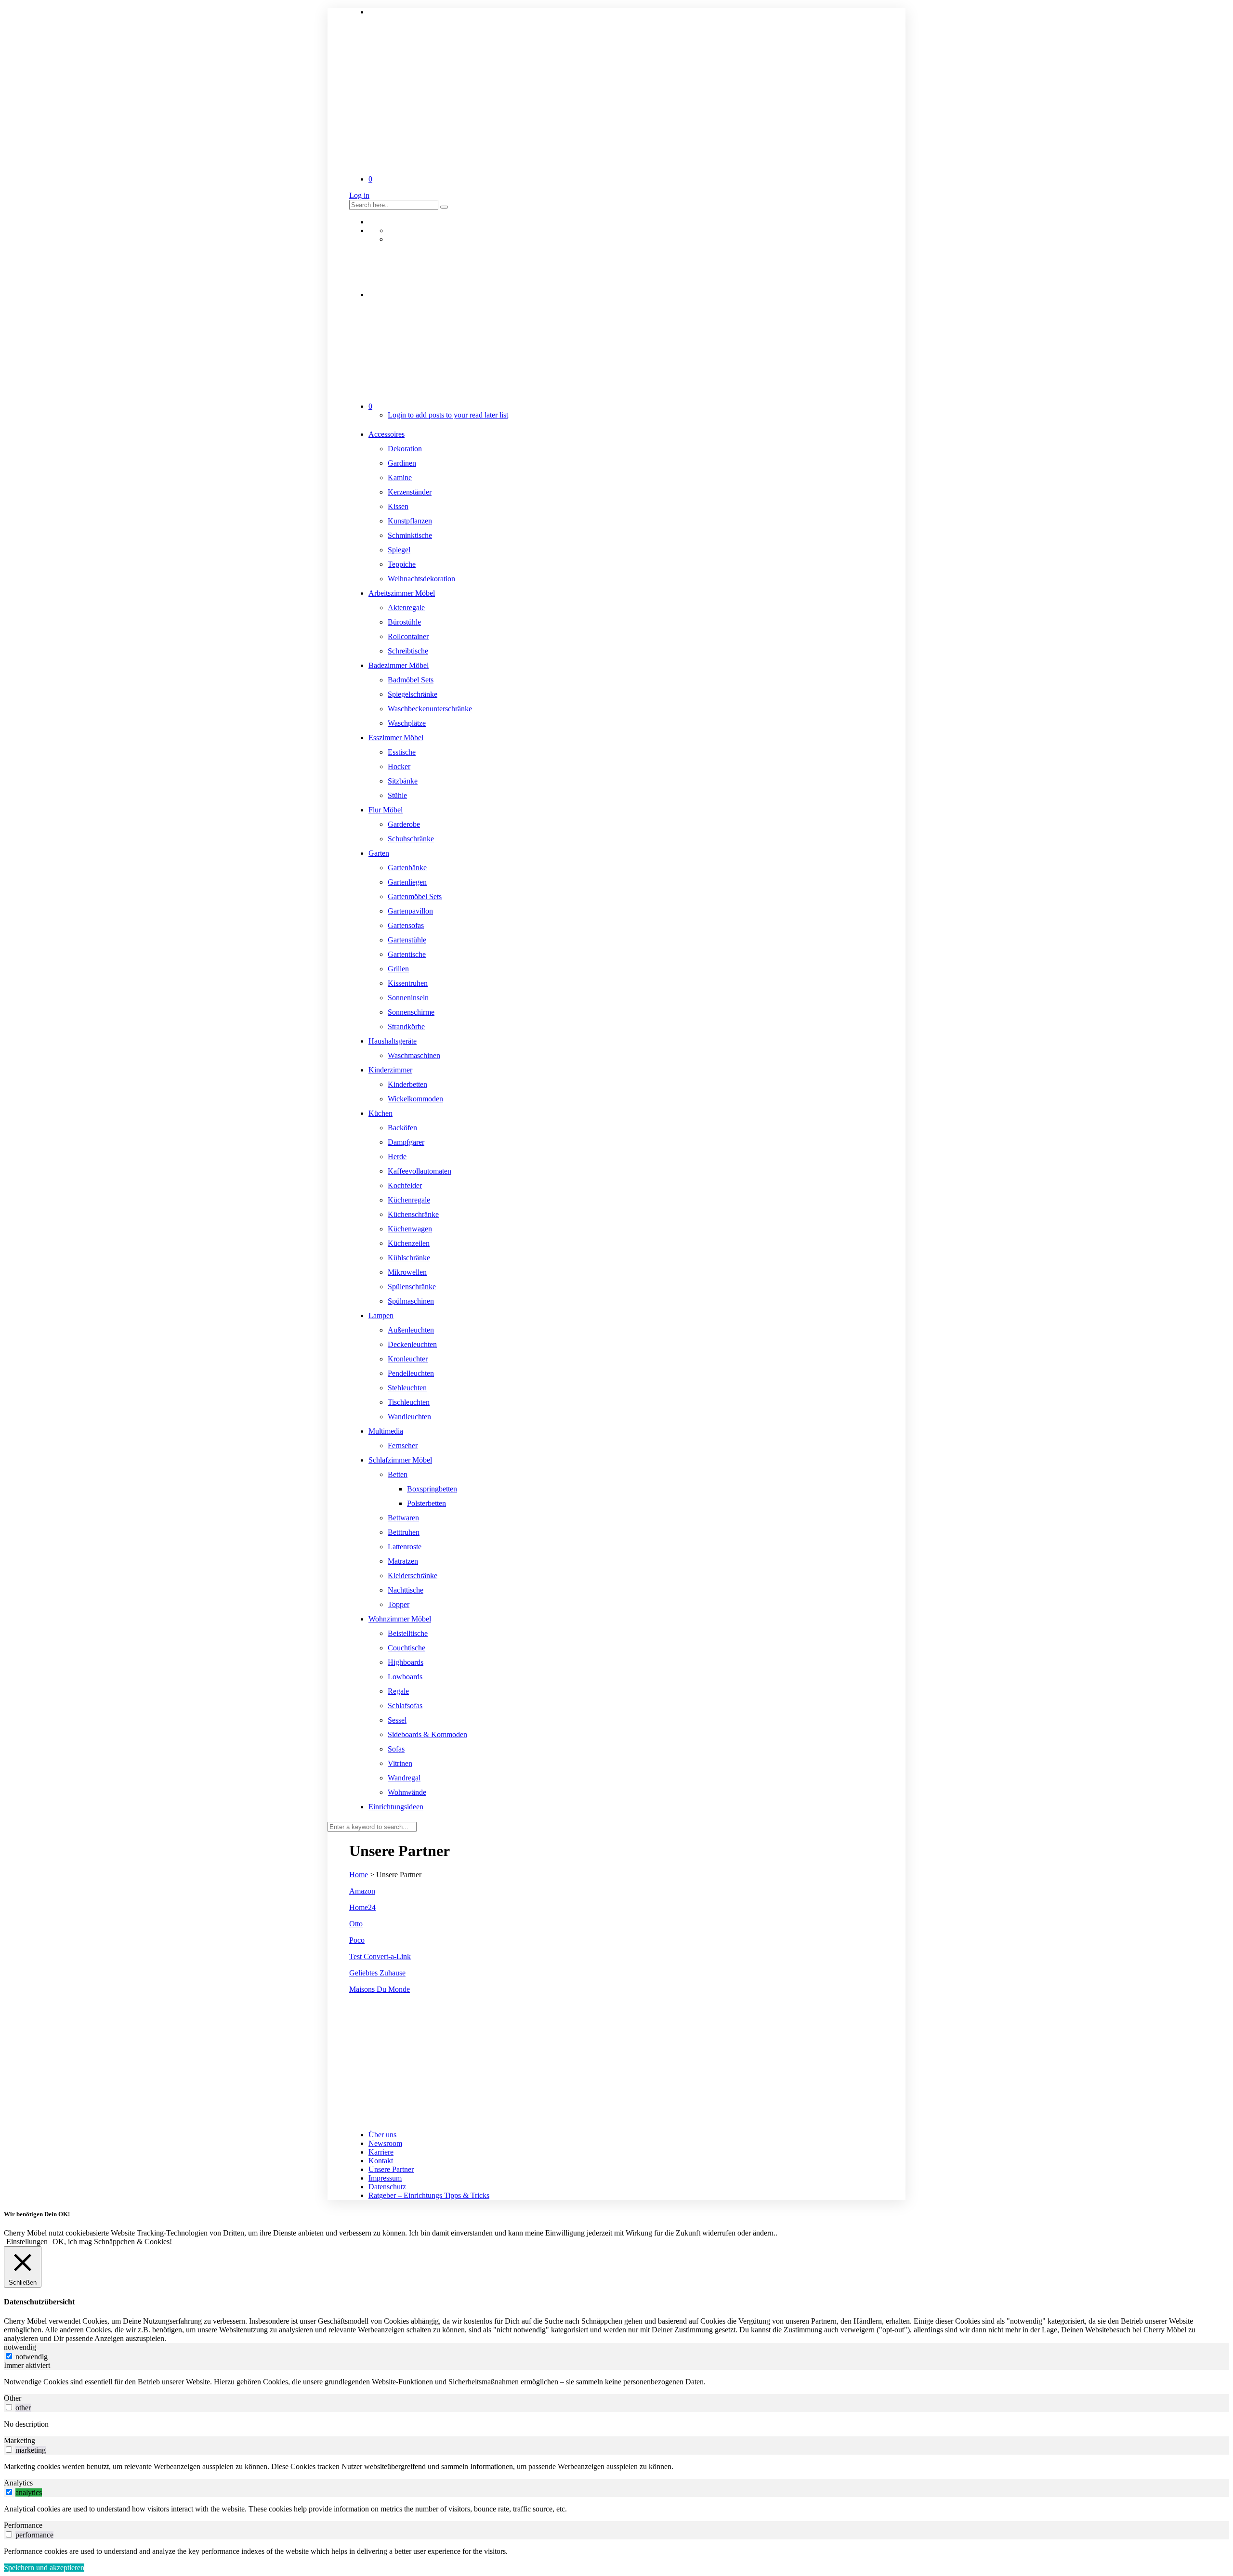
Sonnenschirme (411, 1012)
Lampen (381, 1315)
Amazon (362, 1891)
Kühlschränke (409, 1258)
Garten (379, 853)
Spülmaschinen (411, 1301)
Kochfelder (405, 1185)
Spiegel (399, 550)
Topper (399, 1604)
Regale (398, 1691)
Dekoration (405, 449)
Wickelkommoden (415, 1099)
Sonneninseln (408, 998)
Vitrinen (400, 1763)
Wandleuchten (409, 1417)
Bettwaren (403, 1518)
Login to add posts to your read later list (448, 415)
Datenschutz (387, 2187)
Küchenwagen (410, 1229)
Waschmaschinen (414, 1055)
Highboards (406, 1662)
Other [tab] (13, 2398)
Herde (397, 1157)
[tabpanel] (616, 2382)
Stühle (397, 795)
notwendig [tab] (20, 2347)
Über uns (382, 2135)
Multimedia (386, 1431)
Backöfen (402, 1128)
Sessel (397, 1720)
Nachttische (406, 1590)
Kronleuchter (408, 1359)
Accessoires (387, 434)
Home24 (362, 1907)
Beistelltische (408, 1633)
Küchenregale (409, 1200)
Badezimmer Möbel (399, 665)
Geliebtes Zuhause (377, 1973)
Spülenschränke (412, 1287)
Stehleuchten (407, 1388)
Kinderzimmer (390, 1070)
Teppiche (402, 564)
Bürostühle (404, 622)
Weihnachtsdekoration (421, 579)
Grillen (398, 969)
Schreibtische (408, 651)
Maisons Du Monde (380, 1989)
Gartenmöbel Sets (415, 896)
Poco (357, 1940)
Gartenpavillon (410, 911)
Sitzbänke (403, 781)
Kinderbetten (407, 1084)
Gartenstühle (407, 940)
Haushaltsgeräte (393, 1041)
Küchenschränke (413, 1214)
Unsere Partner (391, 2169)
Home (359, 1875)
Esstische (402, 752)
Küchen (380, 1113)
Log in (359, 195)
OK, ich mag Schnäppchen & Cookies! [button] (112, 2242)
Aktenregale (406, 608)
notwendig (32, 2357)
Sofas (396, 1749)
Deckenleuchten (412, 1344)
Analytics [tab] (18, 2483)
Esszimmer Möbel (396, 738)
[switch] (9, 2407)
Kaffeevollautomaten (420, 1171)
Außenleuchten (411, 1330)
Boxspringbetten (432, 1489)
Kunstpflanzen (410, 521)
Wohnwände (407, 1792)
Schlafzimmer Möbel (400, 1460)
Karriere (381, 2152)
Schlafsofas (405, 1706)
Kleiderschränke (413, 1576)
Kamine (400, 477)
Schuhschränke (411, 839)
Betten (398, 1474)
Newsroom (385, 2143)
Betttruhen (404, 1532)
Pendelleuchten (411, 1373)
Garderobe (404, 824)
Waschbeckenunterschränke (430, 709)
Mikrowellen (407, 1272)
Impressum (385, 2178)
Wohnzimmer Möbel (400, 1619)
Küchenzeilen (409, 1243)
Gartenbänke (407, 868)
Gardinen (402, 463)
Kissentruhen (408, 983)
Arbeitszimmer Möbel (402, 593)
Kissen (398, 506)
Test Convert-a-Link (380, 1956)
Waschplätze (407, 723)
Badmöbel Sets (411, 680)
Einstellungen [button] (27, 2242)
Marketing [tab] (20, 2440)
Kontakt (381, 2161)
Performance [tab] (23, 2525)
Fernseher (403, 1445)
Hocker (399, 766)
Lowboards (405, 1677)
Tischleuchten (409, 1402)
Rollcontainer (408, 636)
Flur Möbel (386, 810)
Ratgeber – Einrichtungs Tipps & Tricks (429, 2195)
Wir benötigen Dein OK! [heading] (37, 2214)
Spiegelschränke (413, 694)
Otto (356, 1924)
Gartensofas (406, 925)
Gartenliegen (407, 882)
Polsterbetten (426, 1503)
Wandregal (404, 1778)
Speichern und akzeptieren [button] (44, 2568)
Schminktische (410, 535)
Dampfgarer (406, 1142)
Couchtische (407, 1648)
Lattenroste (405, 1547)
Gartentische (407, 954)
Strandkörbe (406, 1026)
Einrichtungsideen (396, 1807)
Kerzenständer (410, 492)
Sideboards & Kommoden (427, 1734)
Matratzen (403, 1561)
